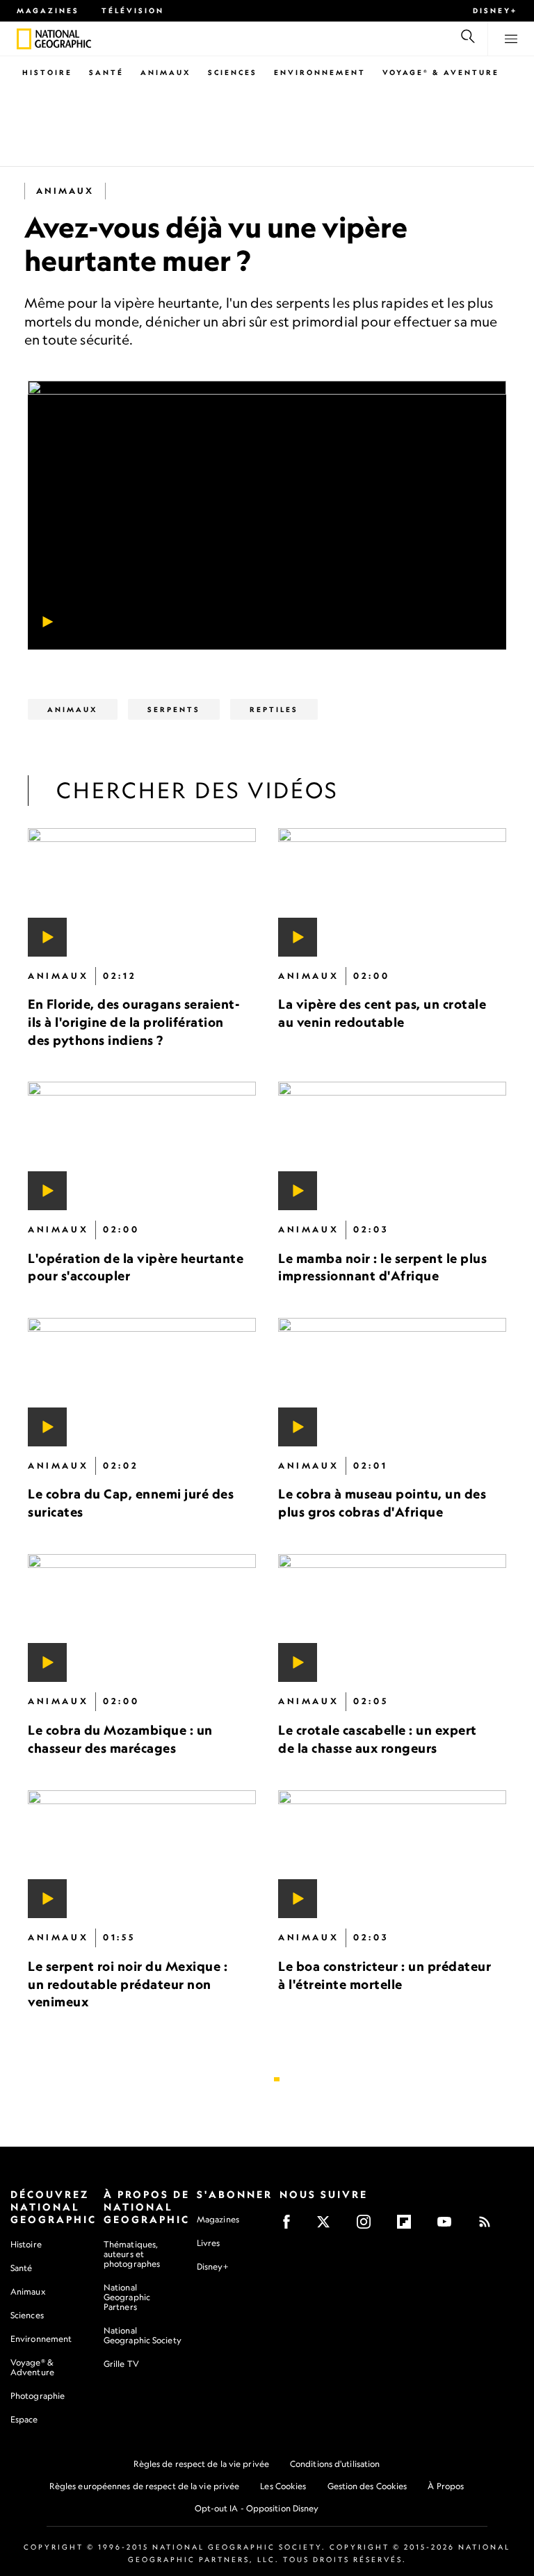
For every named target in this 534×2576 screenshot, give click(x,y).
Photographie (38, 2396)
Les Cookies (283, 2486)
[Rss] (489, 2226)
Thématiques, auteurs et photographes (132, 2254)
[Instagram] (368, 2226)
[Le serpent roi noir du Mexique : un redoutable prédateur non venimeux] (142, 1854)
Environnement (320, 72)
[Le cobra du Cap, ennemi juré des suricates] (142, 1382)
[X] (328, 2226)
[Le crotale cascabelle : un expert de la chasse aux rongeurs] (392, 1618)
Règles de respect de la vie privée (201, 2464)
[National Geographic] (24, 39)
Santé (106, 72)
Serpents (174, 709)
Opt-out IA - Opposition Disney (257, 2508)
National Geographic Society (143, 2335)
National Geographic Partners (127, 2297)
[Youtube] (449, 2226)
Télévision (133, 10)
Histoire (47, 72)
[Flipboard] (408, 2226)
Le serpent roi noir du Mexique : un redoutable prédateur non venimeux (128, 1984)
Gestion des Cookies (367, 2486)
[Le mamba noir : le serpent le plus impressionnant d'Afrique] (392, 1146)
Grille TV (121, 2364)
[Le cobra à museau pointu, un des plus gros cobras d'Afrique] (392, 1382)
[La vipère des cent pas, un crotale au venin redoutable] (392, 892)
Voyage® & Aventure (441, 72)
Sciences (233, 72)
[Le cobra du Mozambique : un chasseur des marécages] (142, 1618)
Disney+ (495, 10)
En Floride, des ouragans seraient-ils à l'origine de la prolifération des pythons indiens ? (134, 1022)
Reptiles (274, 709)
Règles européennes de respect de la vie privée (145, 2486)
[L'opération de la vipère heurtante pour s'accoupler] (142, 1146)
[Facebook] (291, 2226)
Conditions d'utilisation (335, 2464)
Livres (209, 2243)
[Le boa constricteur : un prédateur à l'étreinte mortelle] (392, 1854)
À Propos (446, 2486)
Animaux (166, 72)
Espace (24, 2419)
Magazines (48, 10)
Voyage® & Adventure (32, 2367)
